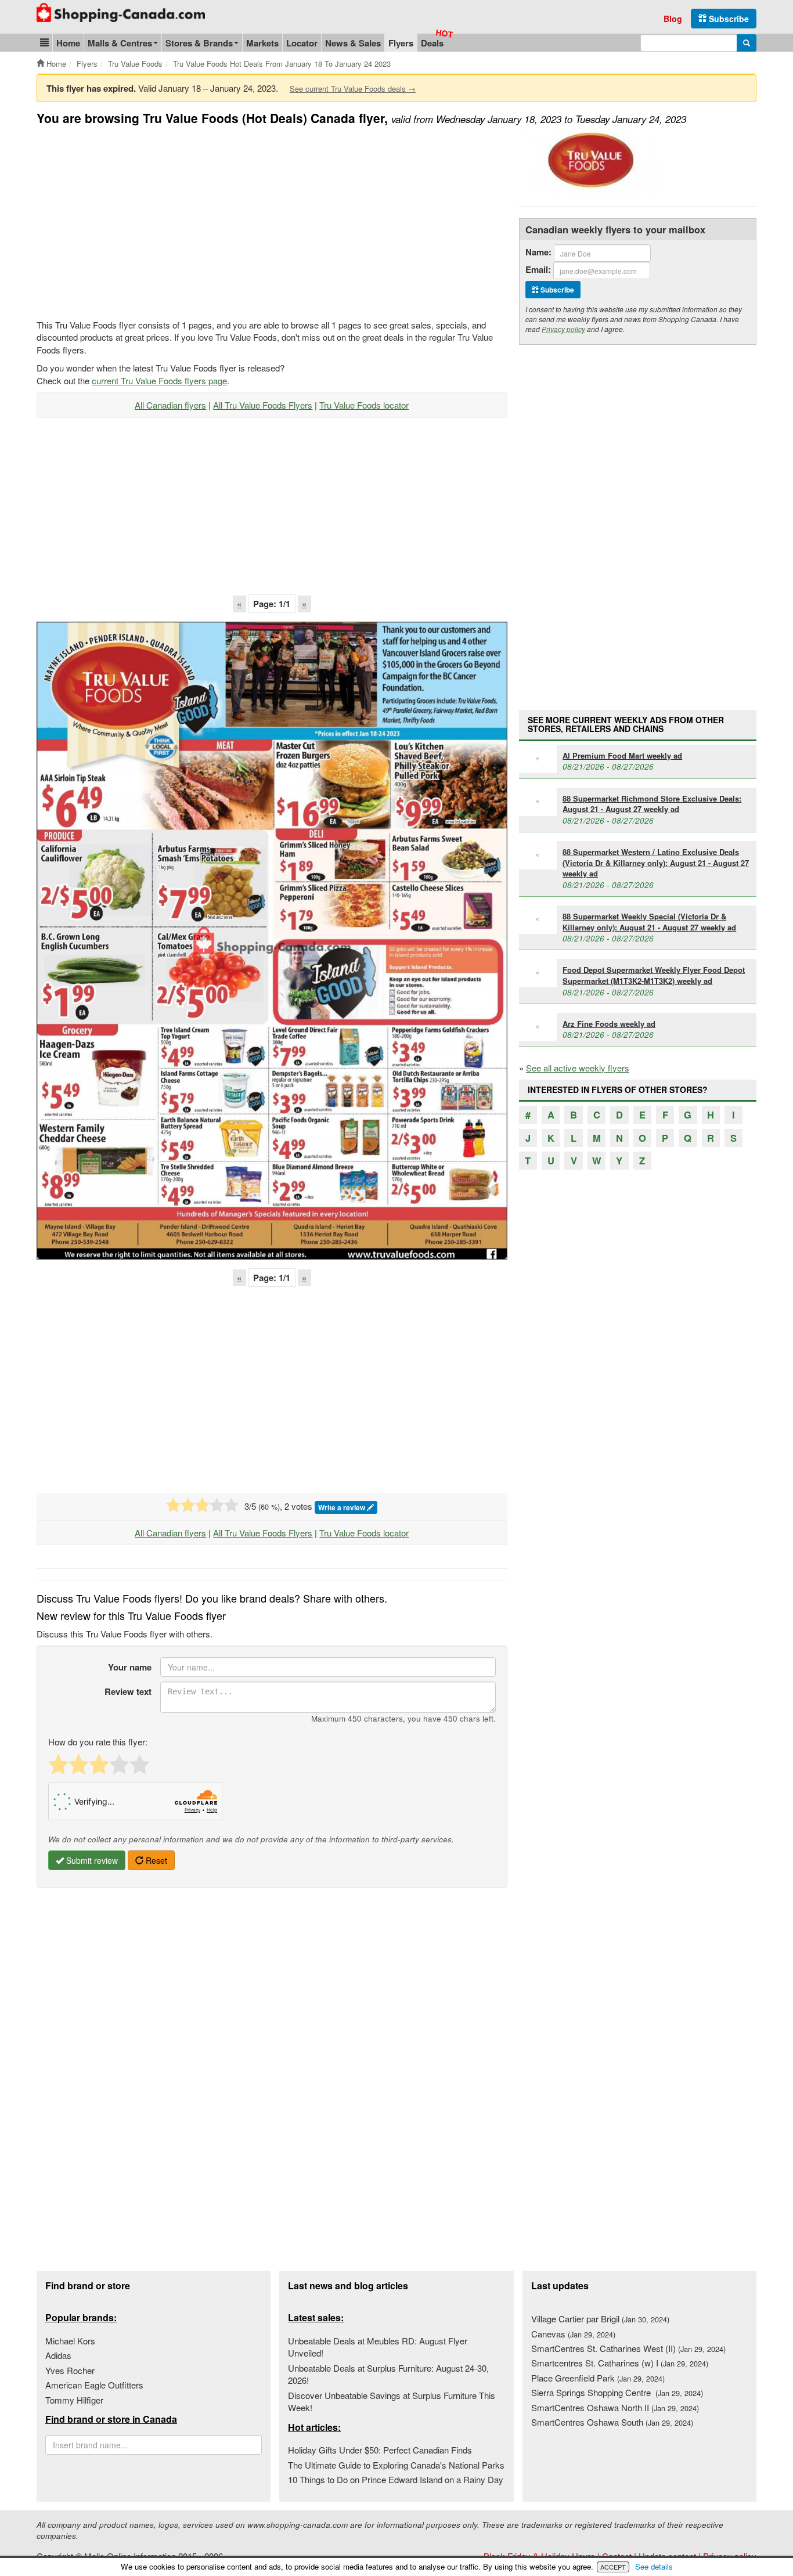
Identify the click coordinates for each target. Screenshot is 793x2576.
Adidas (58, 2355)
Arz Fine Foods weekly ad (609, 1024)
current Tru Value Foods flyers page (159, 380)
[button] (44, 43)
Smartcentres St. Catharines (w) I (620, 2363)
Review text (128, 1691)
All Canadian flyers (170, 405)
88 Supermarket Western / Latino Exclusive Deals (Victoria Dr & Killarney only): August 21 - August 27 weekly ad (656, 863)
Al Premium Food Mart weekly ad (622, 755)
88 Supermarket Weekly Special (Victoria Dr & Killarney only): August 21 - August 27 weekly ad (649, 922)
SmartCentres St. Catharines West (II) (628, 2348)
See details (654, 2566)
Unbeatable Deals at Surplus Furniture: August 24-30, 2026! (388, 2374)
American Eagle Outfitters (94, 2385)
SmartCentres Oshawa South (612, 2422)
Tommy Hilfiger (74, 2400)
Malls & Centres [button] (120, 43)
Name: (538, 252)
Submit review (91, 1860)
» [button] (304, 604)
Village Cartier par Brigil (600, 2319)
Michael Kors (70, 2341)
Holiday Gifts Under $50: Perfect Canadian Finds (380, 2450)
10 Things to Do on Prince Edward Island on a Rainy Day (396, 2479)
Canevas (573, 2334)
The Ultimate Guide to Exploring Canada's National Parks (396, 2465)
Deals (432, 43)
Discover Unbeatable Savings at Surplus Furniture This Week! (392, 2401)
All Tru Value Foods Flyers (263, 405)
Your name (130, 1667)
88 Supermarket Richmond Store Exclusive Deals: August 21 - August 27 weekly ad (652, 804)
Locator (302, 43)
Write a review (343, 1507)
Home (68, 43)
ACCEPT (613, 2567)
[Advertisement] (134, 221)
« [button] (239, 604)
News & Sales (353, 43)
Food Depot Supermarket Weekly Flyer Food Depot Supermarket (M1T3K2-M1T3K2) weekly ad (654, 975)
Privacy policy (563, 329)
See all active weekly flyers (578, 1068)
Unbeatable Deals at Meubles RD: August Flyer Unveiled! (378, 2347)
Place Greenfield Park (598, 2378)
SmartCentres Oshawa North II (615, 2407)
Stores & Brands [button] (199, 43)
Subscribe (728, 19)
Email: (538, 270)
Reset (155, 1860)
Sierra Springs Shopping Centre (617, 2392)
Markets (262, 43)
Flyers (401, 43)
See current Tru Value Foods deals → (353, 89)
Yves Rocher (70, 2370)
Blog (673, 19)
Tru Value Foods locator (364, 405)
